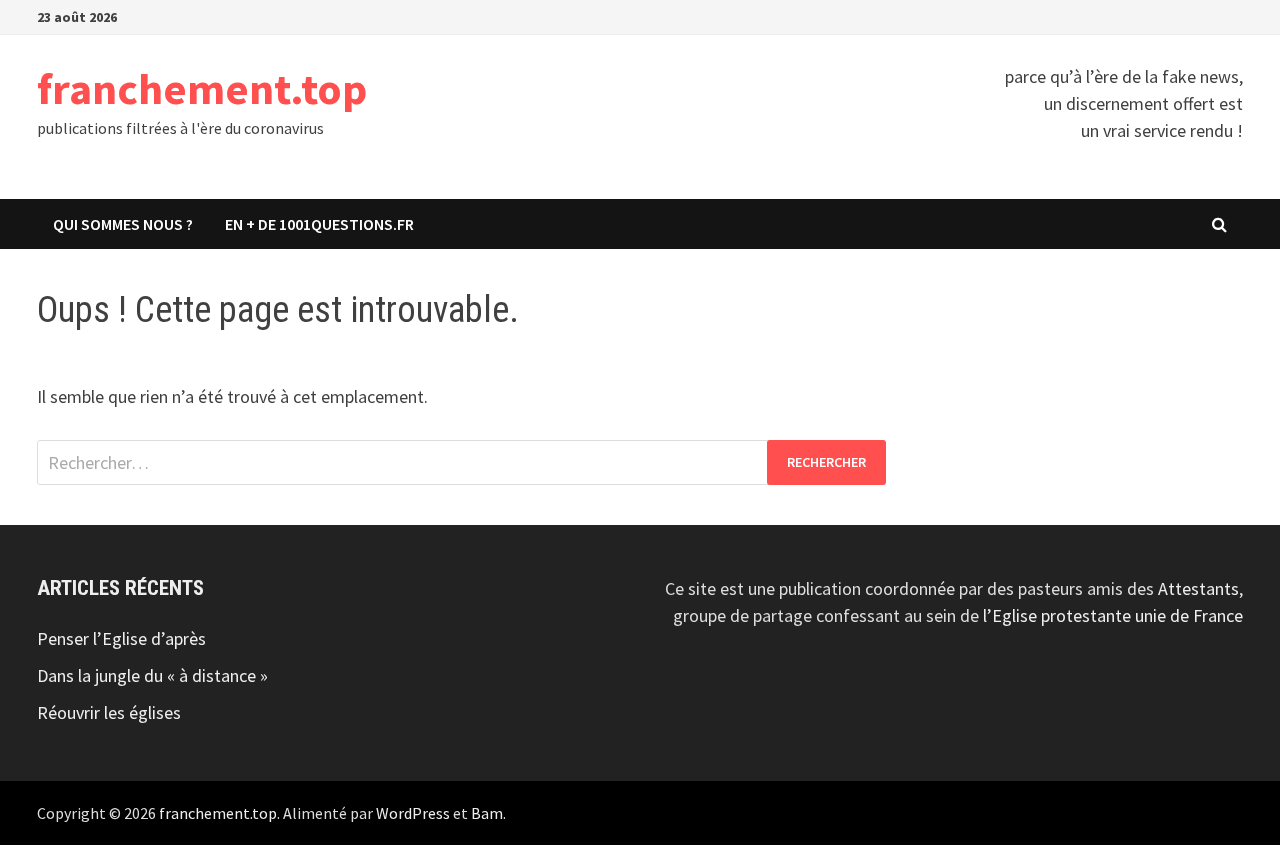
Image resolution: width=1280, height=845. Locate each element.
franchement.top (202, 88)
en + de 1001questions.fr (319, 224)
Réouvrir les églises (109, 712)
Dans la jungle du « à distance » (152, 675)
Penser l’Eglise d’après (121, 638)
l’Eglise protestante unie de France (1113, 615)
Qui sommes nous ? (123, 224)
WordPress (413, 813)
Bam (487, 813)
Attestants (1198, 588)
